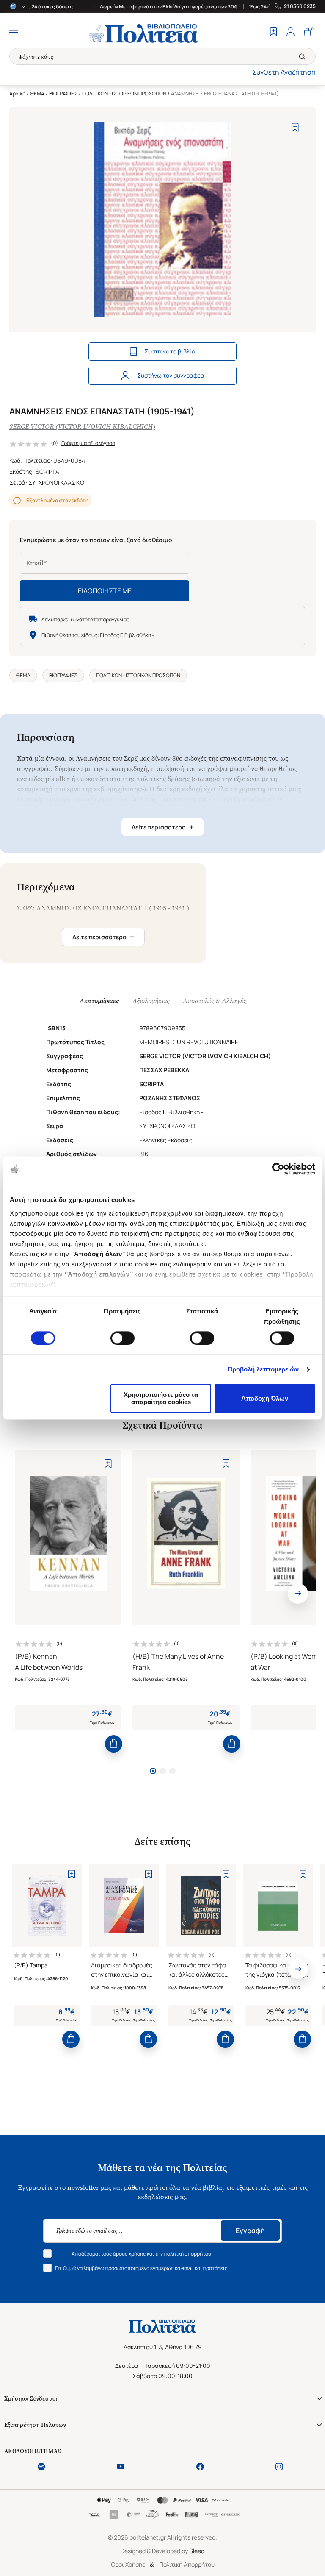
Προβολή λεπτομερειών (263, 1369)
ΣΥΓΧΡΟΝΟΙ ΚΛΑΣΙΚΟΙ (57, 483)
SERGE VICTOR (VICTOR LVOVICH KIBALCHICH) (82, 427)
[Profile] (290, 33)
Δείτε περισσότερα (162, 827)
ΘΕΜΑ (37, 93)
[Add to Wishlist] (295, 127)
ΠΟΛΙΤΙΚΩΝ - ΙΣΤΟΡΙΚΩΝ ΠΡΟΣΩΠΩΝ (124, 93)
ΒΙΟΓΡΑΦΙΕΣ (63, 93)
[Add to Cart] (114, 1744)
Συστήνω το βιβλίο (170, 351)
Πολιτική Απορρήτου (187, 2564)
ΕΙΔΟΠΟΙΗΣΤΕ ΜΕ (105, 591)
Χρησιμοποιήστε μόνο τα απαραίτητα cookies (161, 1399)
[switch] (123, 1338)
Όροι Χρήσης (128, 2564)
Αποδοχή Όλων (265, 1398)
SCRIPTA (47, 472)
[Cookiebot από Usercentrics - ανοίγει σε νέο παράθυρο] (278, 1169)
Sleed (197, 2551)
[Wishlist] (273, 33)
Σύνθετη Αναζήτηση (284, 72)
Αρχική (17, 93)
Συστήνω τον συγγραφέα (171, 375)
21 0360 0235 (300, 6)
